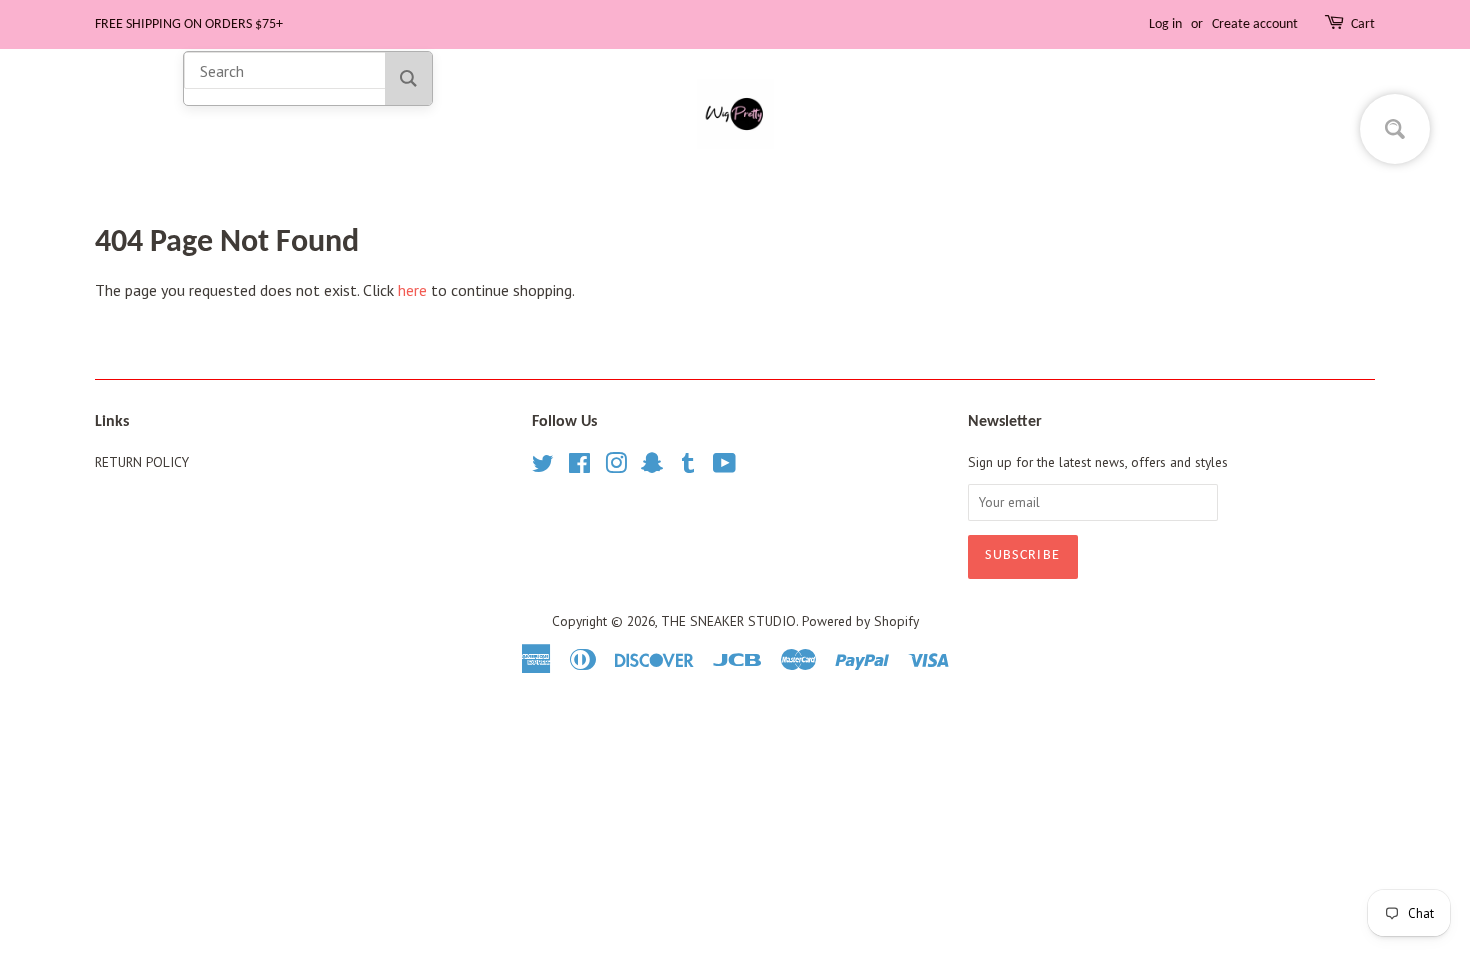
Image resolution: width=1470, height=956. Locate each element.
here (412, 290)
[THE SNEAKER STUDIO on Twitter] (543, 467)
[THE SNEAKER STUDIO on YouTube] (724, 467)
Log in (1165, 24)
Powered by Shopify (860, 621)
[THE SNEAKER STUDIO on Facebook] (579, 467)
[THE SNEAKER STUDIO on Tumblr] (688, 467)
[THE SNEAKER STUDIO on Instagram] (616, 467)
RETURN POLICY (142, 462)
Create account (1255, 24)
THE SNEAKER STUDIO (728, 621)
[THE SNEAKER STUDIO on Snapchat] (652, 467)
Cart (1363, 24)
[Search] (408, 78)
